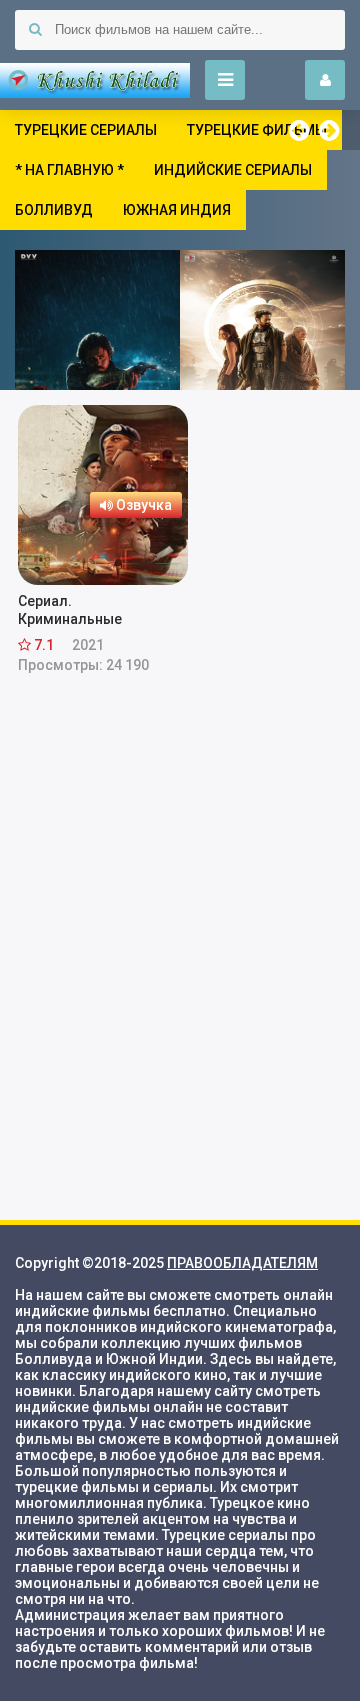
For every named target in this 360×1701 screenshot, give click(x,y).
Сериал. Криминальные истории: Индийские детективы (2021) (87, 610)
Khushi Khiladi (95, 80)
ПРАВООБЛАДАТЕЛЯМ (242, 1263)
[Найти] (35, 30)
